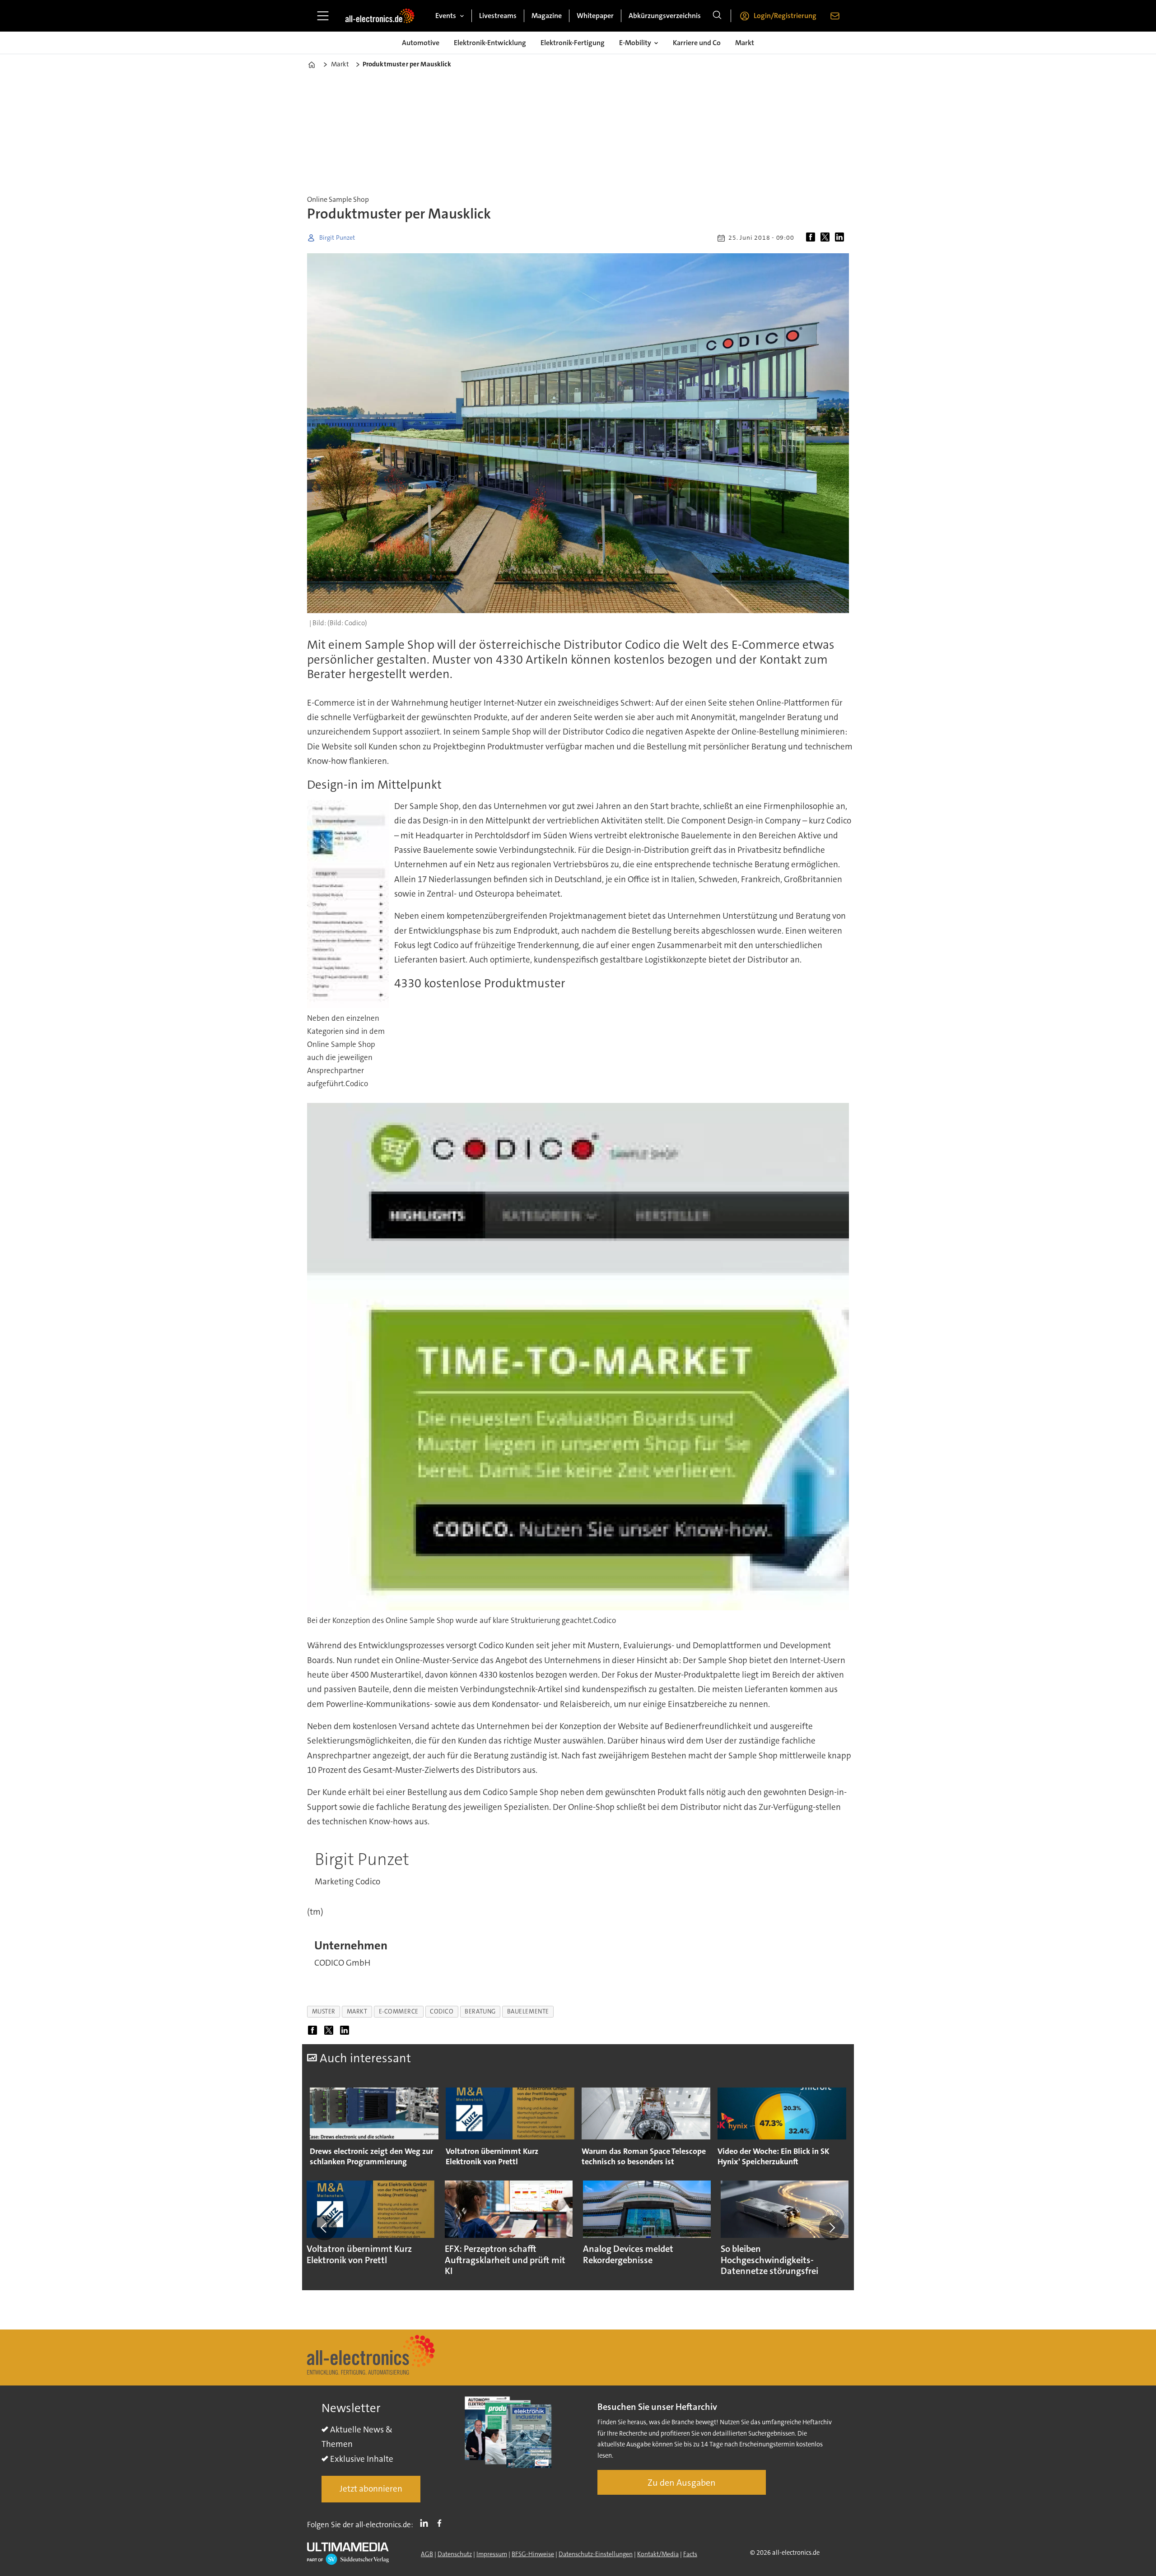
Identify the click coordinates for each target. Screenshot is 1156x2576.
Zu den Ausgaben (682, 2483)
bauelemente (528, 2011)
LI (426, 2523)
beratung (480, 2011)
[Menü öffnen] (323, 16)
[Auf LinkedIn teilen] (841, 238)
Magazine (547, 16)
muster (324, 2011)
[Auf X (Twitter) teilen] (827, 238)
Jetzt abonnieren (371, 2489)
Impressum (492, 2554)
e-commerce (399, 2011)
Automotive (421, 43)
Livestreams (498, 16)
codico (442, 2011)
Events (446, 16)
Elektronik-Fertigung (573, 43)
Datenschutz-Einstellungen (596, 2554)
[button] (324, 2227)
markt (357, 2011)
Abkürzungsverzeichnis (665, 16)
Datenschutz (455, 2554)
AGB (427, 2554)
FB (442, 2523)
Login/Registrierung (785, 16)
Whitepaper (595, 16)
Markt (745, 43)
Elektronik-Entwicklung (490, 43)
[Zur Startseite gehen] (380, 16)
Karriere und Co (697, 43)
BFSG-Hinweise (533, 2554)
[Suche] (717, 16)
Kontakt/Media (658, 2554)
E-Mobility (635, 43)
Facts (690, 2554)
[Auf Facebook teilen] (812, 238)
